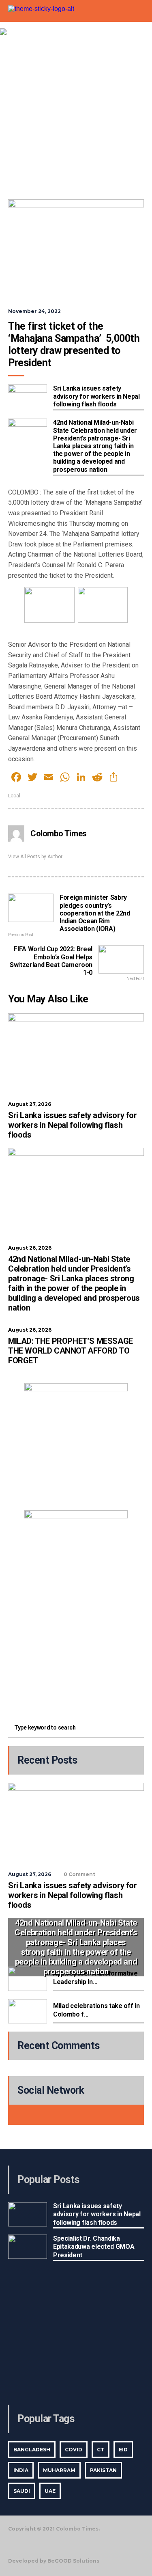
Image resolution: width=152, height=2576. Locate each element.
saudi (22, 2491)
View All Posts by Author (35, 857)
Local (14, 796)
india (21, 2470)
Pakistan (103, 2470)
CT (101, 2450)
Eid (123, 2450)
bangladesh (32, 2450)
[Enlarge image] (117, 1394)
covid (74, 2450)
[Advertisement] (76, 115)
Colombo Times (59, 833)
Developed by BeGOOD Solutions (54, 2561)
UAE (50, 2491)
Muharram (59, 2470)
